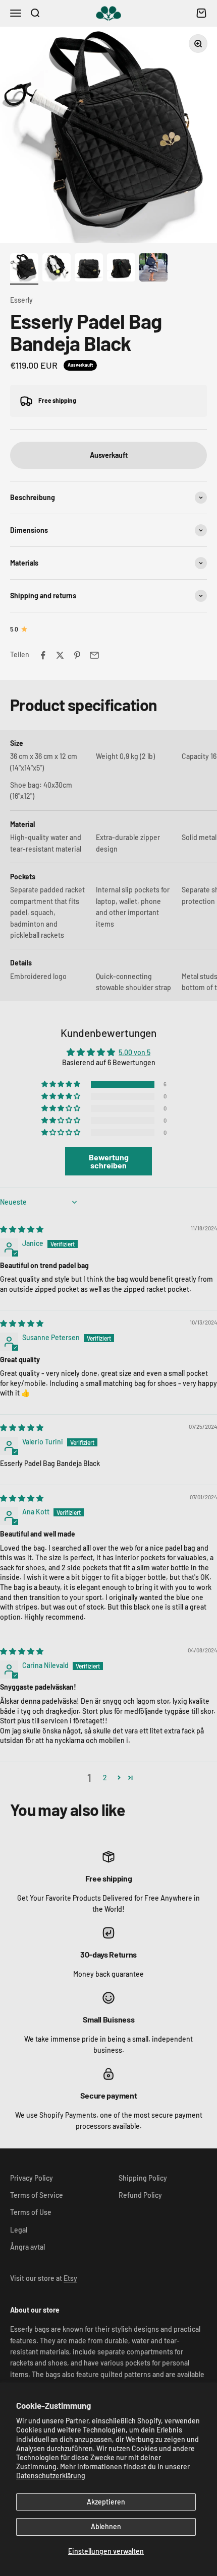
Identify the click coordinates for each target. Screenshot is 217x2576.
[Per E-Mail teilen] (94, 655)
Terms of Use (31, 2212)
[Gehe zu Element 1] (24, 269)
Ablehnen (106, 2526)
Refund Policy (140, 2195)
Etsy (70, 2278)
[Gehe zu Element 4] (121, 269)
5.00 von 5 (134, 1052)
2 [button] (105, 1778)
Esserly (21, 300)
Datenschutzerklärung (51, 2476)
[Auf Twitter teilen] (60, 655)
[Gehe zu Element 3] (89, 269)
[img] (22, 1229)
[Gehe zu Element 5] (153, 269)
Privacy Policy (32, 2178)
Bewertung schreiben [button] (109, 1161)
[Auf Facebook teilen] (43, 655)
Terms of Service (37, 2195)
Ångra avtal (28, 2247)
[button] (62, 1084)
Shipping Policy (143, 2178)
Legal (19, 2230)
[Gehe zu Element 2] (57, 269)
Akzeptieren (106, 2502)
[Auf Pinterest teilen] (77, 655)
